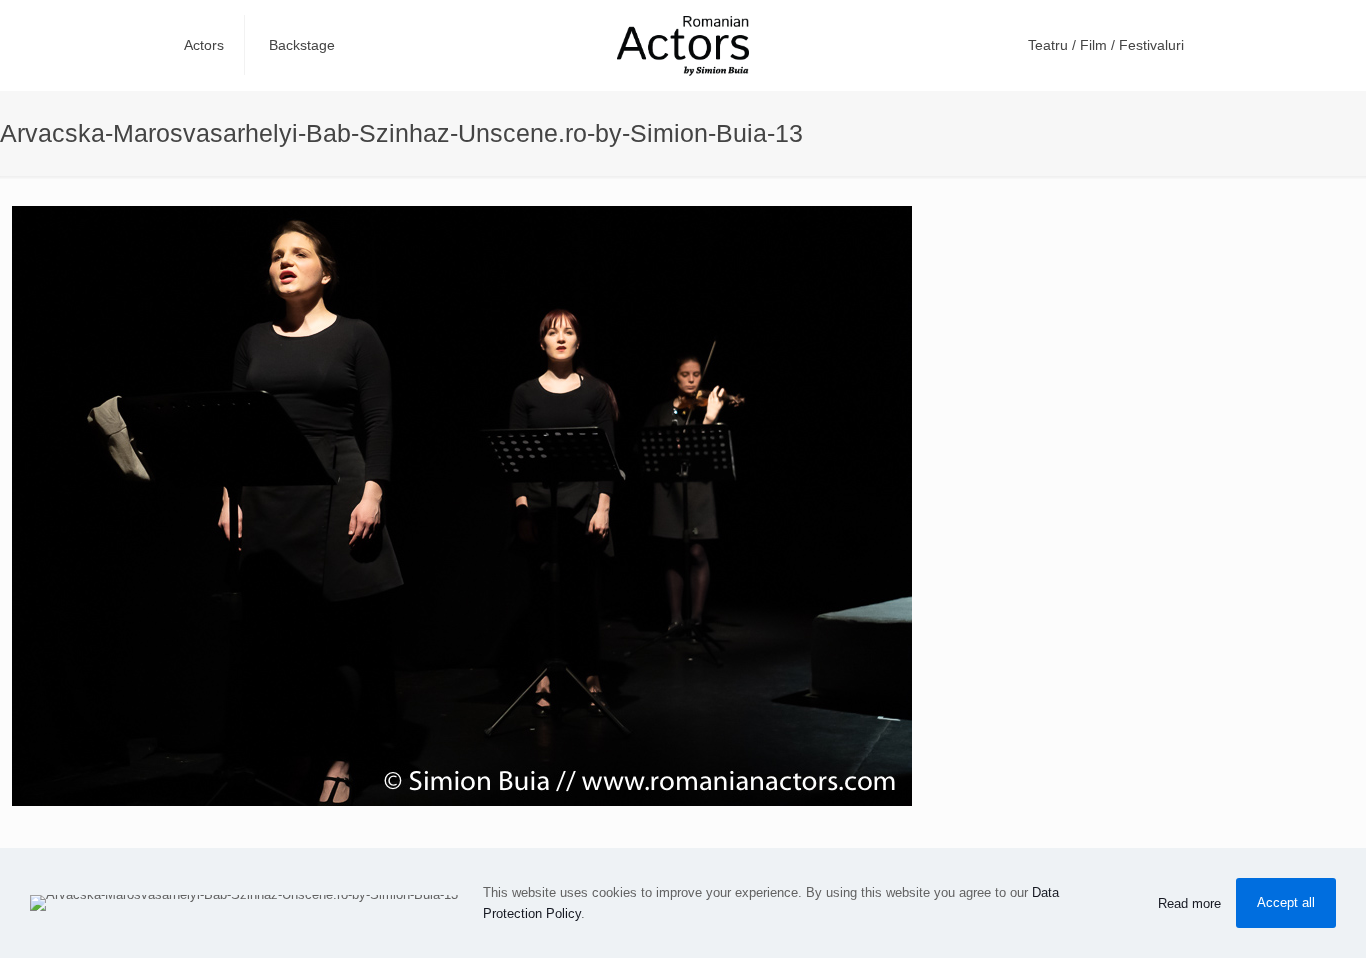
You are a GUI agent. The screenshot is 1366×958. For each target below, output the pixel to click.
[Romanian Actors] (683, 45)
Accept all (1286, 902)
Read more (1189, 903)
